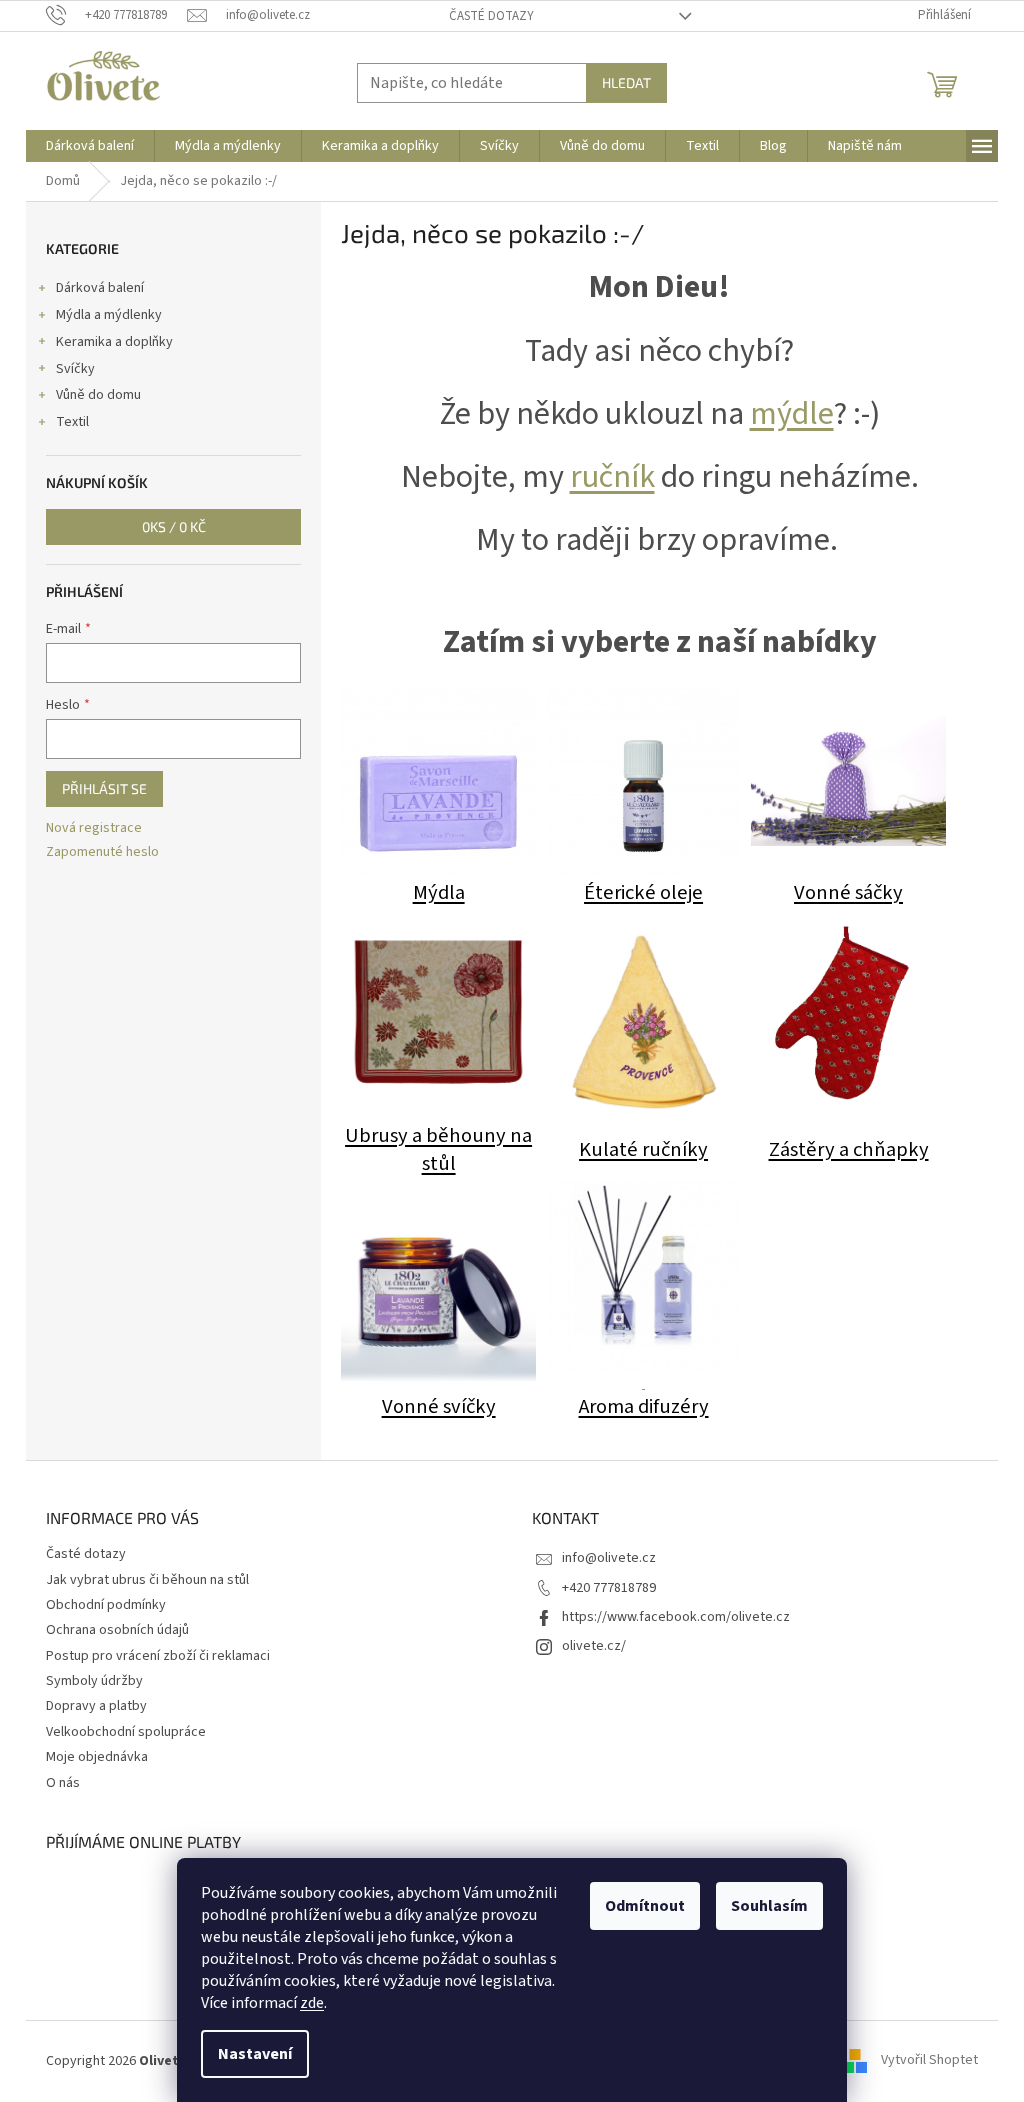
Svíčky (75, 369)
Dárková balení (100, 288)
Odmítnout (645, 1906)
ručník (612, 477)
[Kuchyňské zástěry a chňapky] (848, 1014)
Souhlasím (769, 1906)
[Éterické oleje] (643, 780)
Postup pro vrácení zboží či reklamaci (158, 1656)
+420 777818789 (609, 1588)
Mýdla (439, 892)
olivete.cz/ (594, 1646)
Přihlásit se (104, 788)
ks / (174, 526)
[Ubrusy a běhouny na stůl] (438, 1014)
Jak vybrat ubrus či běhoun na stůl (147, 1580)
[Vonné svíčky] (438, 1285)
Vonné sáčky (848, 892)
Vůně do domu (98, 395)
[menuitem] (90, 146)
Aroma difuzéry (644, 1406)
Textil (72, 422)
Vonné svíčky (439, 1406)
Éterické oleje (643, 892)
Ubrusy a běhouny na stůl (438, 1149)
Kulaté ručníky (643, 1149)
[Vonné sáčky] (848, 780)
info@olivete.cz (609, 1558)
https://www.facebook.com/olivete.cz (676, 1617)
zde (312, 2003)
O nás (63, 1783)
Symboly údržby (94, 1681)
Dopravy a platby (96, 1706)
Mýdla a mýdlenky (109, 315)
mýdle (792, 414)
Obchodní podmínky (106, 1605)
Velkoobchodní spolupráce (126, 1732)
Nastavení (255, 2054)
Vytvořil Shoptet (929, 2061)
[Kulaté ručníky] (643, 1023)
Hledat (626, 82)
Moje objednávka (97, 1757)
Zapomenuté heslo (102, 852)
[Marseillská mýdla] (438, 780)
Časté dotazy (491, 16)
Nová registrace (94, 828)
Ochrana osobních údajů (117, 1630)
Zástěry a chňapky (849, 1149)
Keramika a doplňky (114, 342)
